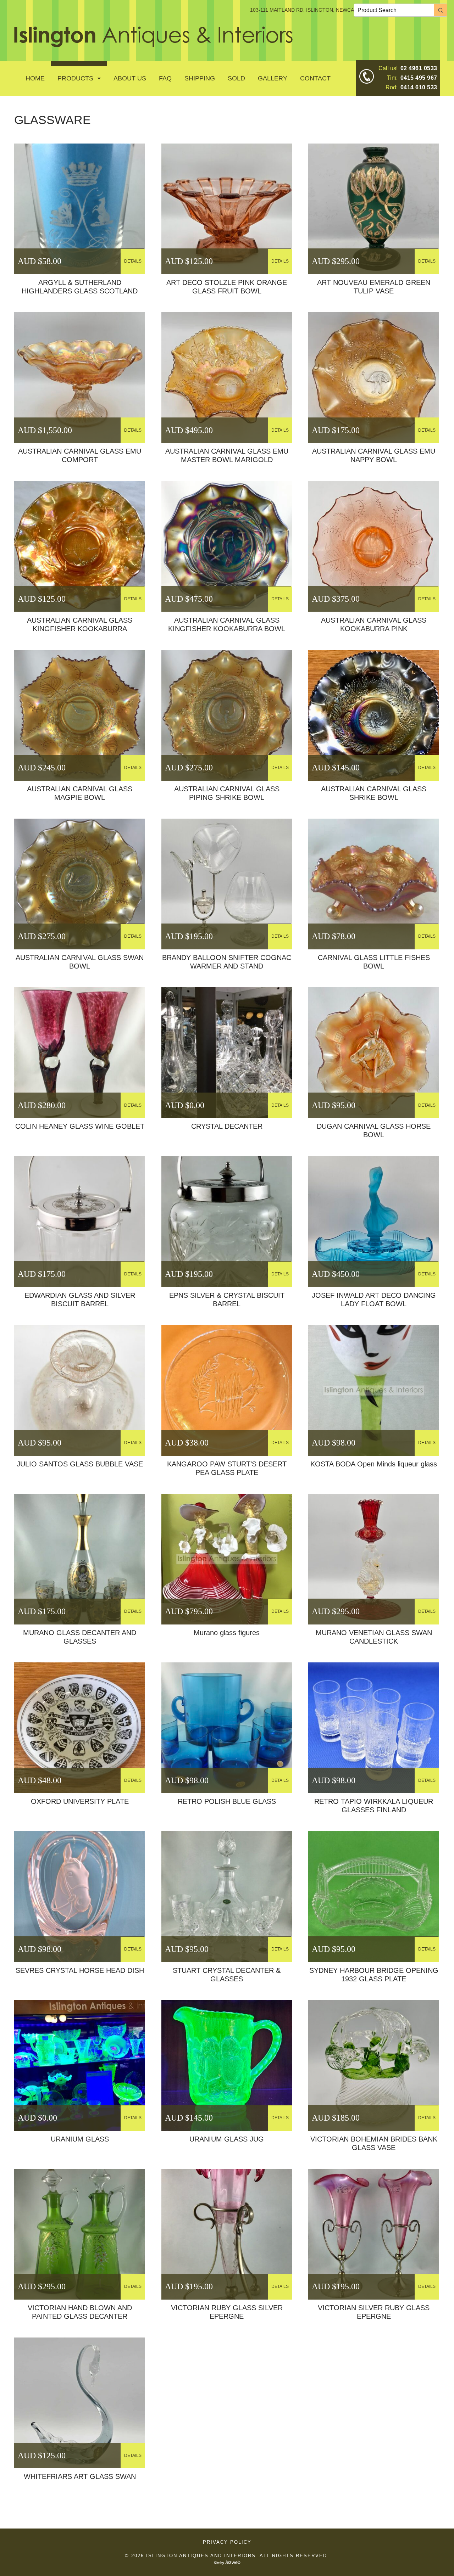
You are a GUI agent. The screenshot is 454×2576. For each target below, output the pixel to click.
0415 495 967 (419, 78)
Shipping (200, 78)
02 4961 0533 (419, 68)
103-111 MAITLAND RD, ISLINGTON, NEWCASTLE (308, 10)
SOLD (236, 78)
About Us (130, 78)
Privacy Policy (227, 2542)
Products (75, 78)
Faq (165, 78)
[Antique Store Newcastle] (153, 43)
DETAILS (133, 261)
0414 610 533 (419, 87)
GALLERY (273, 78)
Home (35, 78)
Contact (315, 78)
